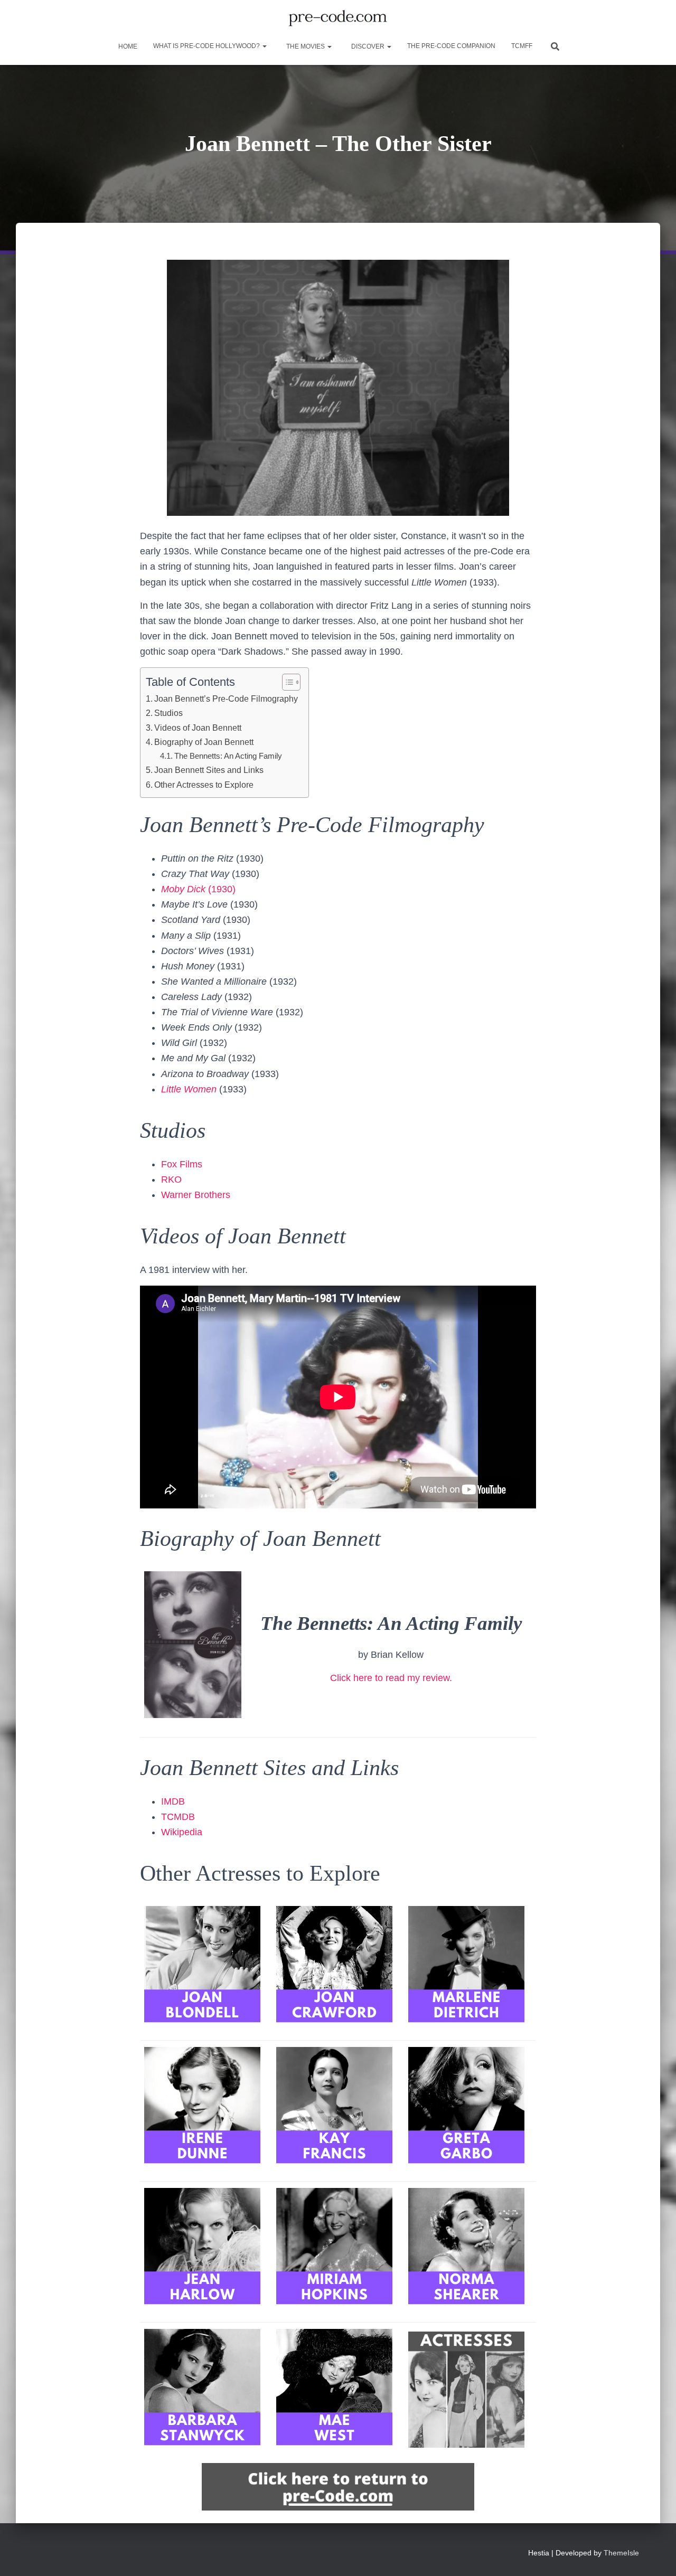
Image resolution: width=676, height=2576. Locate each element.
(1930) (198, 889)
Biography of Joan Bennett (204, 742)
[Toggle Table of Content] (286, 682)
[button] (264, 46)
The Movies (306, 46)
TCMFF (522, 46)
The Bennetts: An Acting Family (228, 756)
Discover (368, 46)
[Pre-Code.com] (338, 18)
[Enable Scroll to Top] (655, 2555)
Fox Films (182, 1164)
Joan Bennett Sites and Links (209, 770)
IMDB (173, 1801)
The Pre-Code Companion (451, 46)
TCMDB (178, 1817)
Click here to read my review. (391, 1678)
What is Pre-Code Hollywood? (207, 46)
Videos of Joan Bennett (198, 728)
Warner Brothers (196, 1195)
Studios (168, 713)
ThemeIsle (621, 2553)
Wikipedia (182, 1832)
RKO (171, 1180)
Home (127, 46)
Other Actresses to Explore (204, 785)
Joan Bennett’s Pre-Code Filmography (226, 699)
